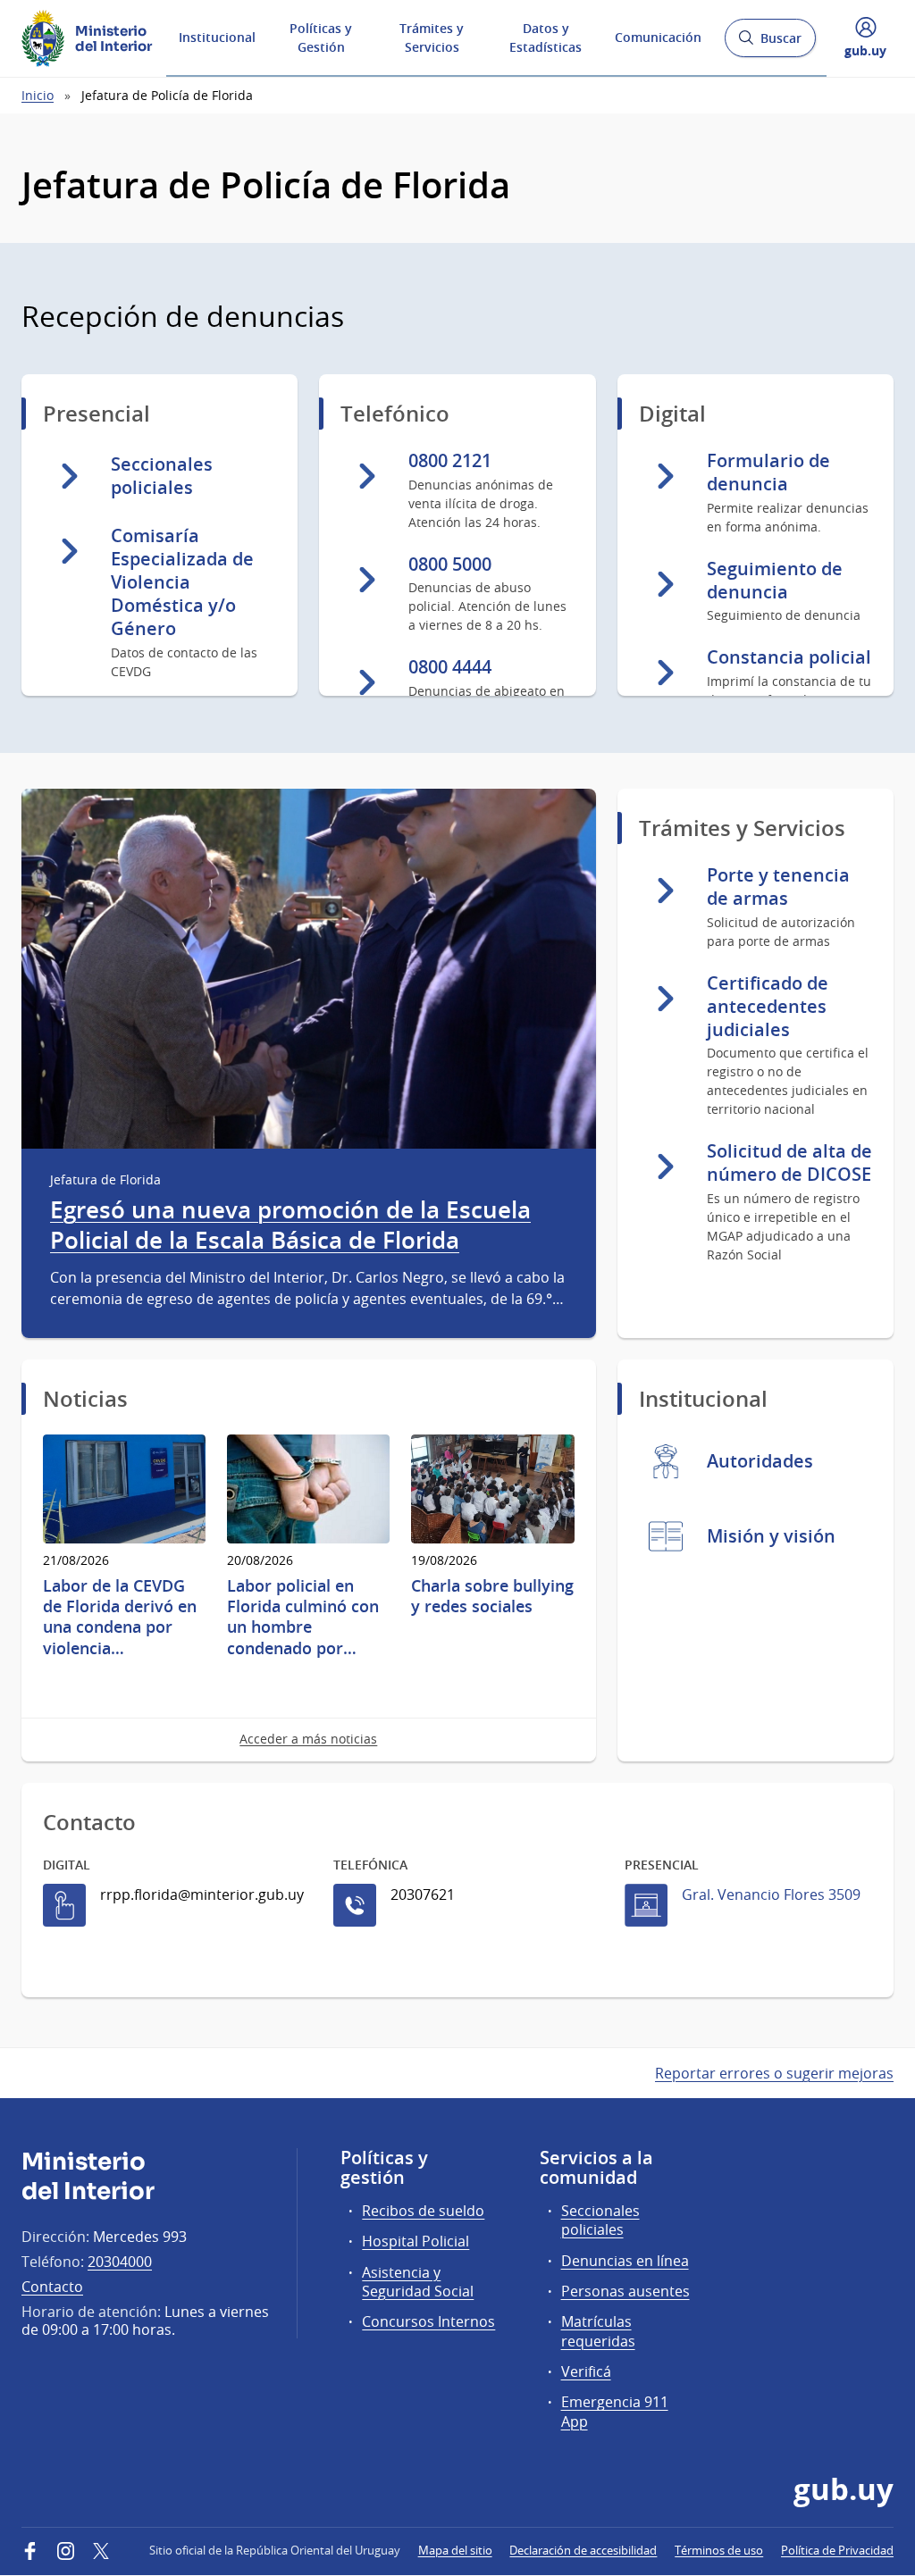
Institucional (217, 37)
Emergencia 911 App (615, 2411)
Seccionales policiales (600, 2220)
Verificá (586, 2371)
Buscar (770, 43)
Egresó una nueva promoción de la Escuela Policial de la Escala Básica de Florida (290, 1225)
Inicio (38, 95)
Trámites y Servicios (432, 38)
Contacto (52, 2287)
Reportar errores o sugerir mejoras (774, 2073)
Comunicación (658, 37)
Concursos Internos (428, 2321)
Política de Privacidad (837, 2550)
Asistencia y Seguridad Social (418, 2282)
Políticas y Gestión (321, 38)
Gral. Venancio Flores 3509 (771, 1894)
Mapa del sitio (455, 2550)
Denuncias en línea (625, 2261)
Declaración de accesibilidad (583, 2550)
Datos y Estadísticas (546, 38)
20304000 (120, 2262)
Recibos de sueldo (423, 2211)
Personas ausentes (625, 2291)
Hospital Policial (416, 2241)
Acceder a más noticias (308, 1739)
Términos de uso (719, 2550)
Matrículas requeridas (598, 2331)
